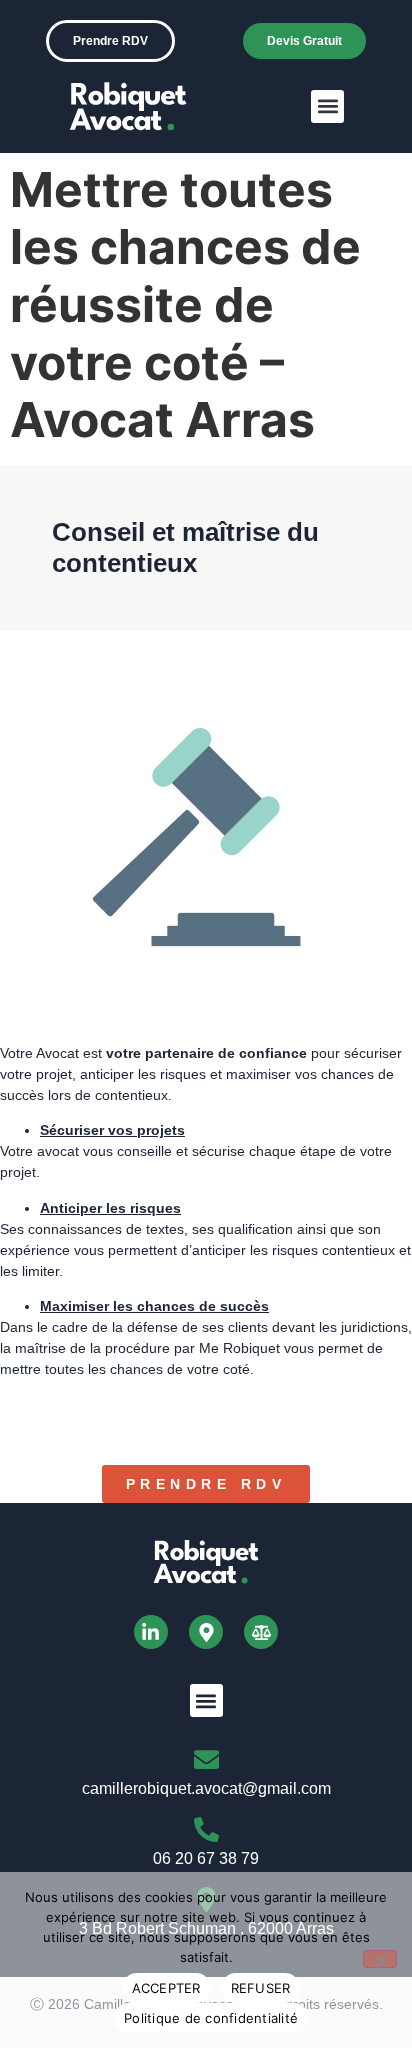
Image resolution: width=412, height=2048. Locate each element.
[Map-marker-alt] (206, 1632)
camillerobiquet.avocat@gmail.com (206, 1788)
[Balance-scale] (261, 1632)
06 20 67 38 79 (206, 1858)
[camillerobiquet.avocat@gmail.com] (206, 1759)
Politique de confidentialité (211, 2018)
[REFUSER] (380, 1959)
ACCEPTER (166, 1988)
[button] (327, 106)
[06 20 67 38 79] (206, 1829)
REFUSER (261, 1988)
